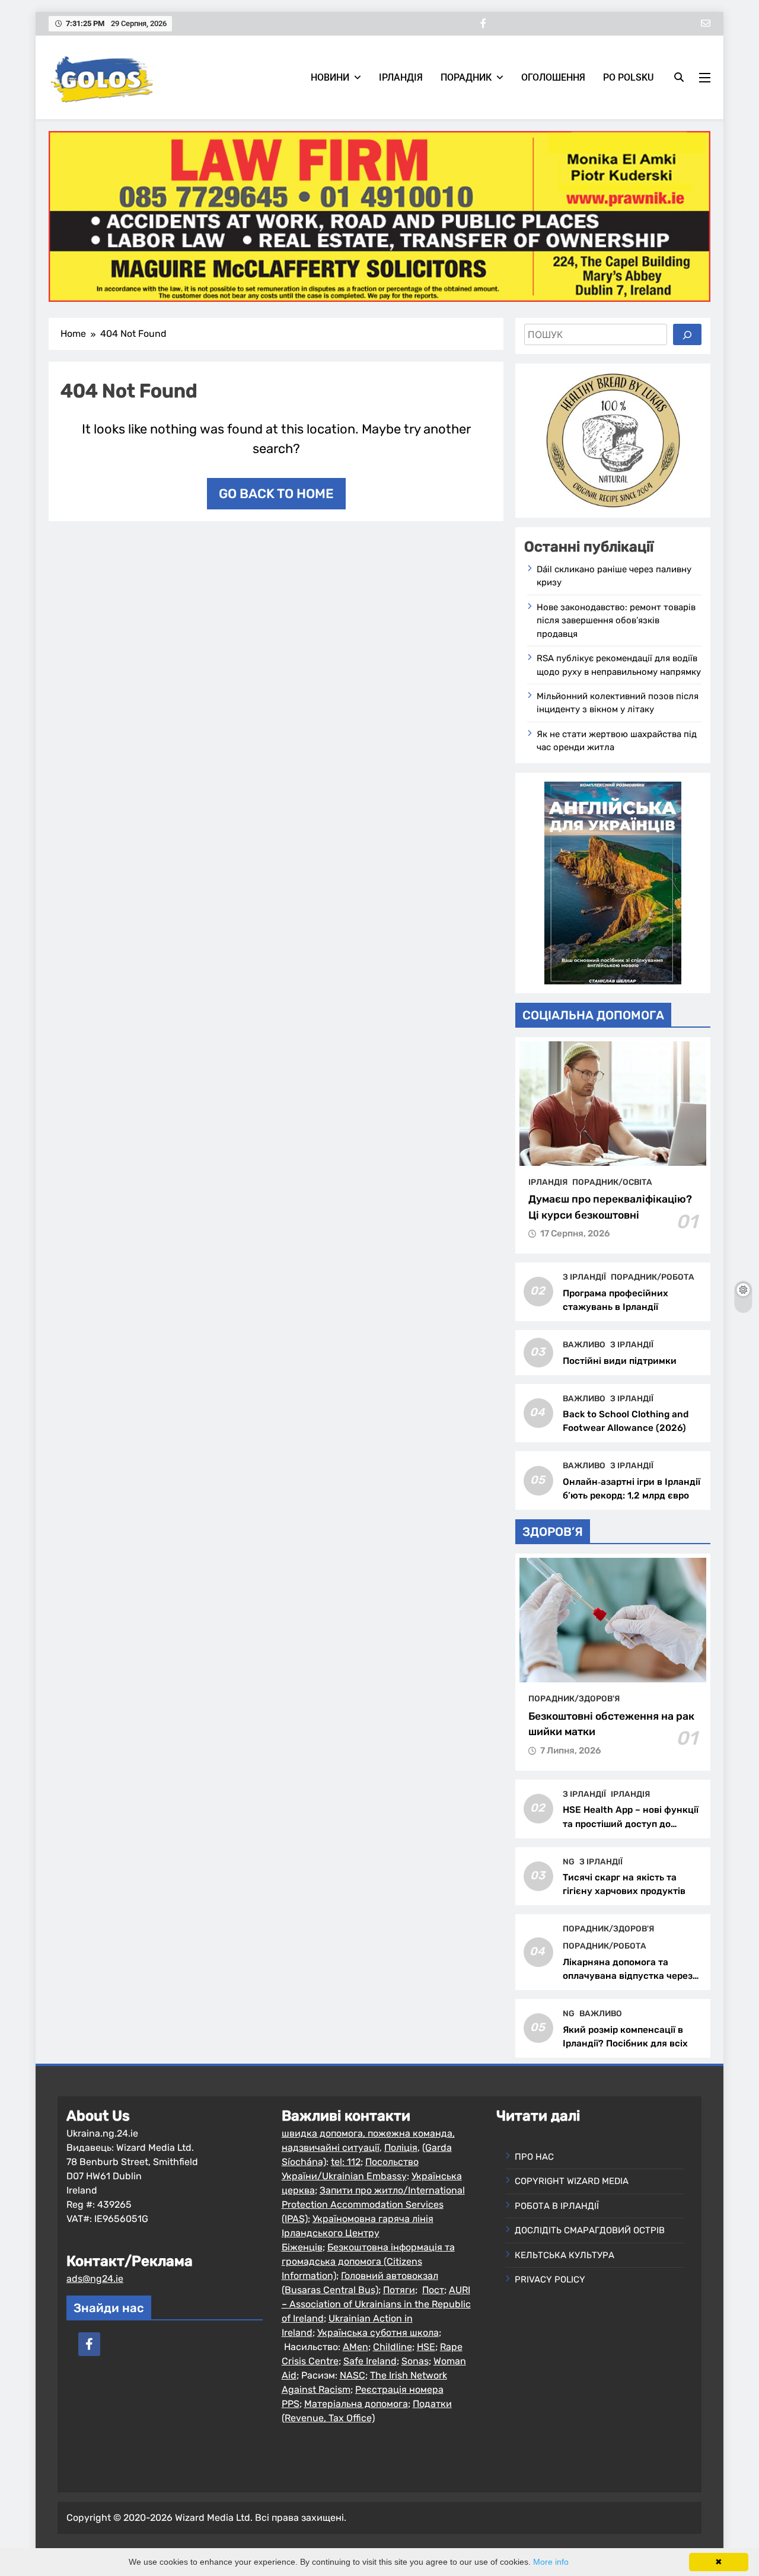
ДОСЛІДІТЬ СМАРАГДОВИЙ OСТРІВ (590, 2230)
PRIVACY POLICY (550, 2279)
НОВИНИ (330, 77)
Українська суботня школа (378, 2333)
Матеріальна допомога (356, 2404)
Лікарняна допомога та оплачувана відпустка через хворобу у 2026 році (628, 1976)
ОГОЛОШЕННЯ (553, 77)
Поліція (401, 2148)
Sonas (415, 2361)
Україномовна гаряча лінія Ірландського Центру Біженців (358, 2233)
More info (551, 2562)
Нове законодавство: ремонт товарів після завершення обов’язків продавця (616, 621)
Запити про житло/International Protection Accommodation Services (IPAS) (373, 2204)
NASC (353, 2375)
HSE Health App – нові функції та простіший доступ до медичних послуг (631, 1823)
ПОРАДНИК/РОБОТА (653, 1277)
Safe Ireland (370, 2361)
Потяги (399, 2290)
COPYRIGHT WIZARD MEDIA (572, 2181)
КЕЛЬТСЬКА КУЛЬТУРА (565, 2255)
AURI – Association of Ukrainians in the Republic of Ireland (376, 2304)
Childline (393, 2347)
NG (569, 1861)
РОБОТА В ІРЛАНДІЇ (557, 2206)
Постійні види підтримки (620, 1361)
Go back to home (276, 494)
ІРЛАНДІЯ (401, 77)
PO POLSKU (628, 77)
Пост (433, 2290)
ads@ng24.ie (95, 2279)
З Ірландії (584, 1277)
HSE (426, 2347)
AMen (355, 2347)
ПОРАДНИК (466, 77)
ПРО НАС (534, 2157)
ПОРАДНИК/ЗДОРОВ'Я (574, 1698)
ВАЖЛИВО (584, 1344)
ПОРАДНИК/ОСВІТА (612, 1182)
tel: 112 (346, 2162)
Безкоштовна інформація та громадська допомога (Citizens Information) (368, 2261)
